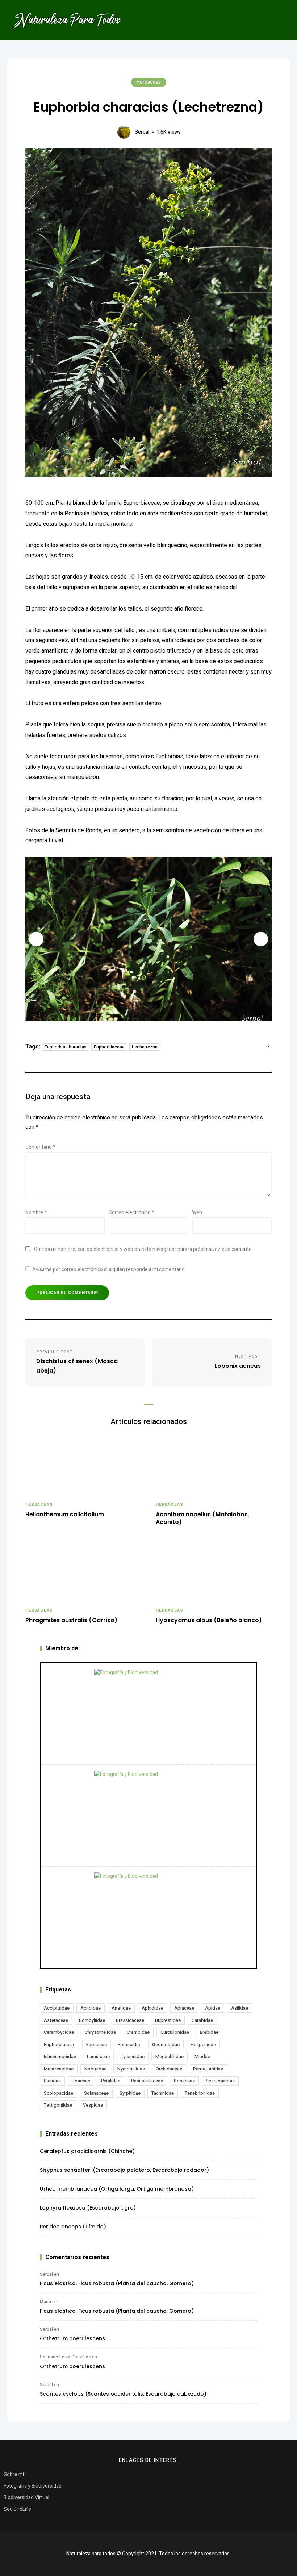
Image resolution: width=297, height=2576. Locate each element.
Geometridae (166, 2045)
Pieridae (52, 2081)
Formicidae (129, 2045)
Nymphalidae (131, 2069)
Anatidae (121, 2008)
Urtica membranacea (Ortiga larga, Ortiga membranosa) (117, 2189)
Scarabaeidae (220, 2081)
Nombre (36, 1213)
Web (197, 1213)
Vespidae (93, 2105)
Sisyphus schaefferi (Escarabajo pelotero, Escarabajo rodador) (124, 2170)
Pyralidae (111, 2081)
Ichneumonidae (60, 2056)
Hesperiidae (203, 2045)
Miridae (202, 2056)
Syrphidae (130, 2093)
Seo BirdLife (17, 2509)
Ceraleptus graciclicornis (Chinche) (87, 2151)
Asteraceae (56, 2020)
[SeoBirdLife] (148, 1917)
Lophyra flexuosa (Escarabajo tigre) (88, 2208)
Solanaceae (96, 2093)
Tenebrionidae (200, 2093)
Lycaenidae (133, 2056)
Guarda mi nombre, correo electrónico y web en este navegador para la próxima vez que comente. (143, 1249)
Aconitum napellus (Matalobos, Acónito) (202, 1519)
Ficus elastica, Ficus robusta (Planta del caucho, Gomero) (117, 2283)
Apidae (213, 2008)
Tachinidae (163, 2093)
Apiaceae (184, 2008)
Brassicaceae (130, 2020)
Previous (36, 939)
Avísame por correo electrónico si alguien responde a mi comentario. (109, 1270)
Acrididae (91, 2008)
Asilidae (240, 2008)
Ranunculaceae (147, 2081)
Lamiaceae (98, 2056)
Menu (279, 20)
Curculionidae (175, 2032)
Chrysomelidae (100, 2032)
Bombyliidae (92, 2020)
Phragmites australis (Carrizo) (71, 1620)
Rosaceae (184, 2081)
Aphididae (152, 2008)
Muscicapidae (59, 2069)
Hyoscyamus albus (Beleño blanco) (209, 1620)
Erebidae (209, 2032)
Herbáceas (149, 82)
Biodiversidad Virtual (26, 2498)
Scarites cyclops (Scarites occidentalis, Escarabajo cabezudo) (123, 2394)
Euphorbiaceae (109, 1047)
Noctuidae (95, 2069)
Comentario (40, 1147)
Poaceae (81, 2081)
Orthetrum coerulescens (72, 2338)
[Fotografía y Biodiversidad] (148, 1714)
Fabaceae (97, 2045)
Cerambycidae (59, 2032)
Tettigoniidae (58, 2105)
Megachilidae (170, 2056)
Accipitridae (57, 2008)
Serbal (142, 132)
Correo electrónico (131, 1213)
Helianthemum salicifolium (65, 1515)
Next (261, 939)
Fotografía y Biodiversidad (33, 2486)
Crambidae (138, 2032)
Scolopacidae (58, 2093)
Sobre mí (14, 2474)
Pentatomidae (208, 2069)
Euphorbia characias (66, 1047)
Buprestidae (168, 2020)
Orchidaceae (169, 2069)
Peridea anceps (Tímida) (73, 2227)
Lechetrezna (145, 1047)
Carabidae (202, 2020)
